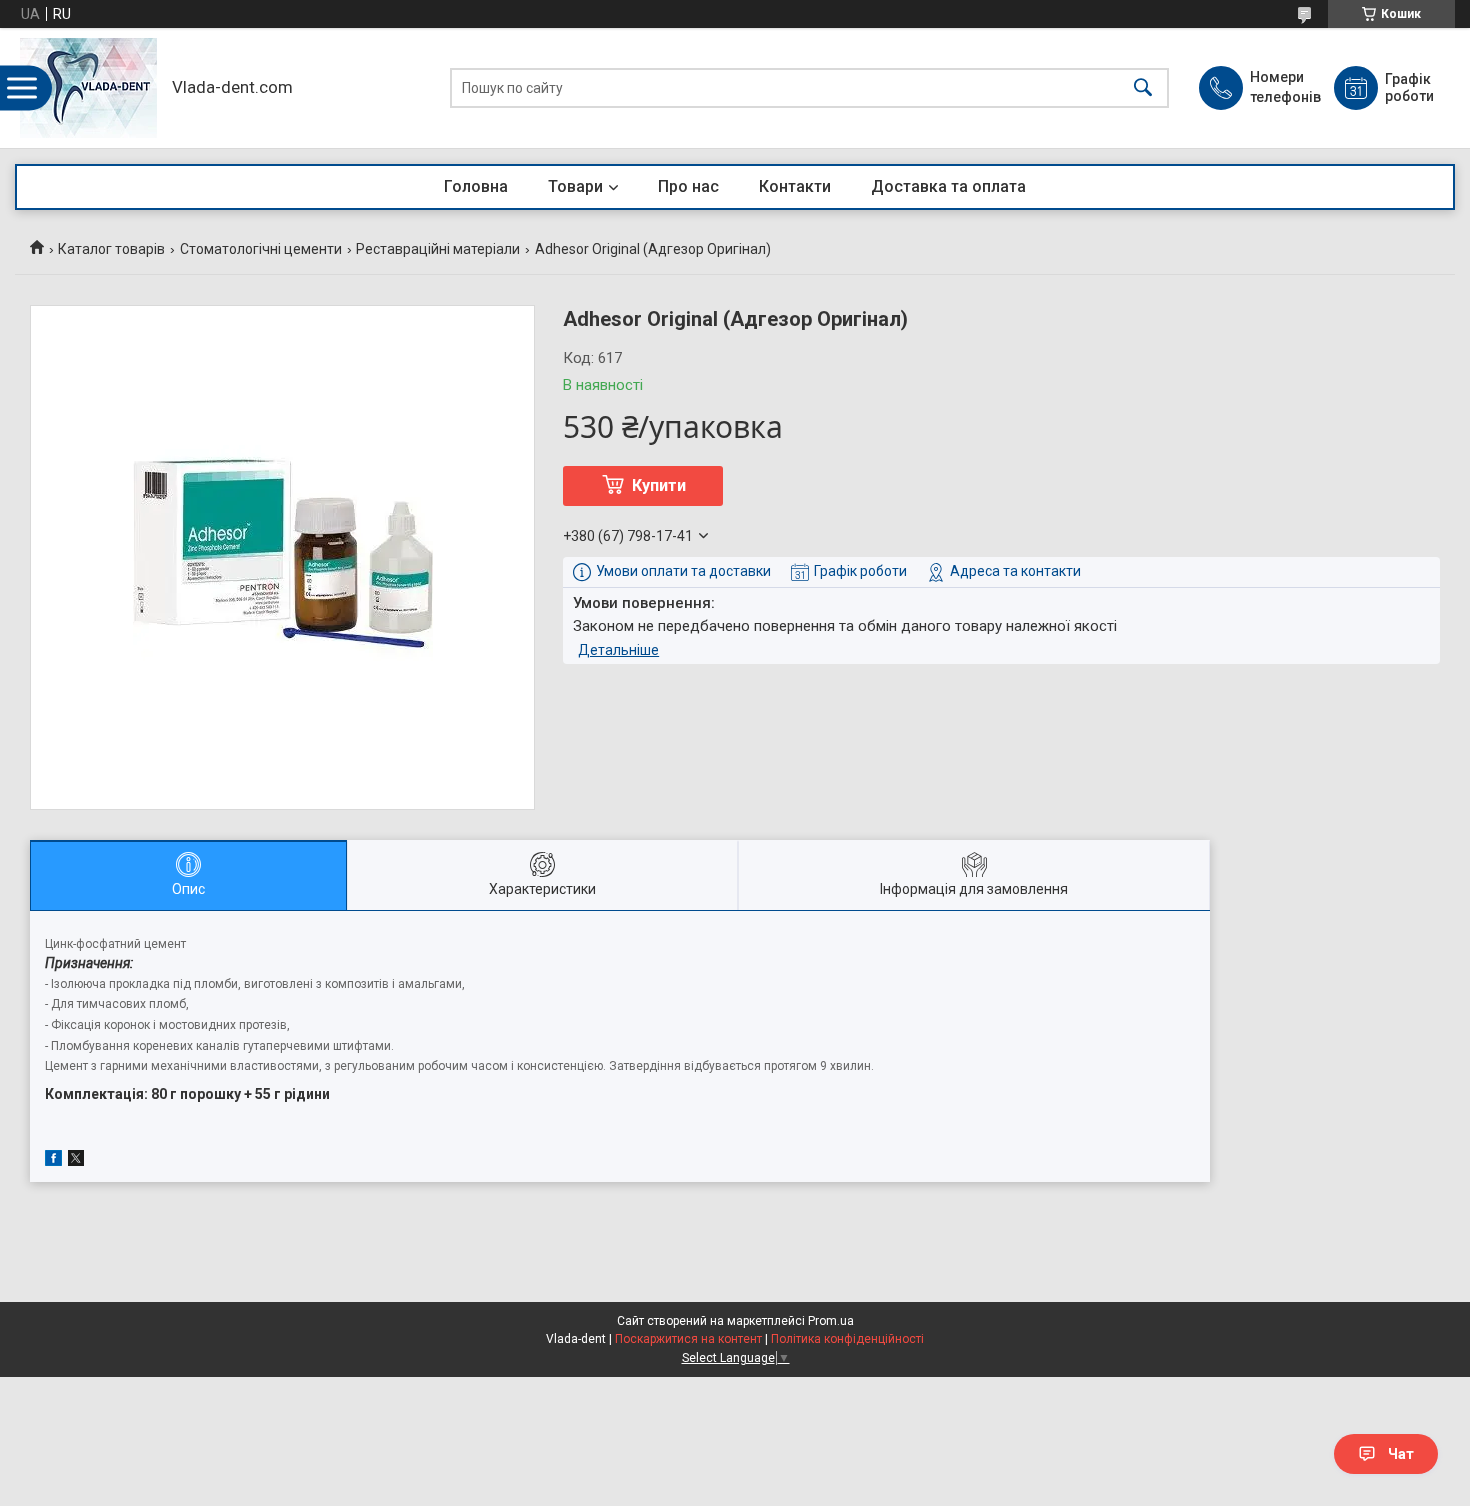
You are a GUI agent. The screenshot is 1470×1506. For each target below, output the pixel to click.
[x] (76, 1161)
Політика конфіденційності (847, 1339)
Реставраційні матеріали (438, 249)
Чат (1401, 1454)
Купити (659, 485)
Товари (575, 186)
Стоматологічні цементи (261, 249)
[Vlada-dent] (88, 88)
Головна (476, 186)
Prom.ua (831, 1321)
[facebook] (53, 1161)
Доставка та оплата (948, 186)
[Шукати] (1143, 88)
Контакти (795, 186)
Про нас (688, 186)
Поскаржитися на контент (688, 1339)
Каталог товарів (111, 249)
